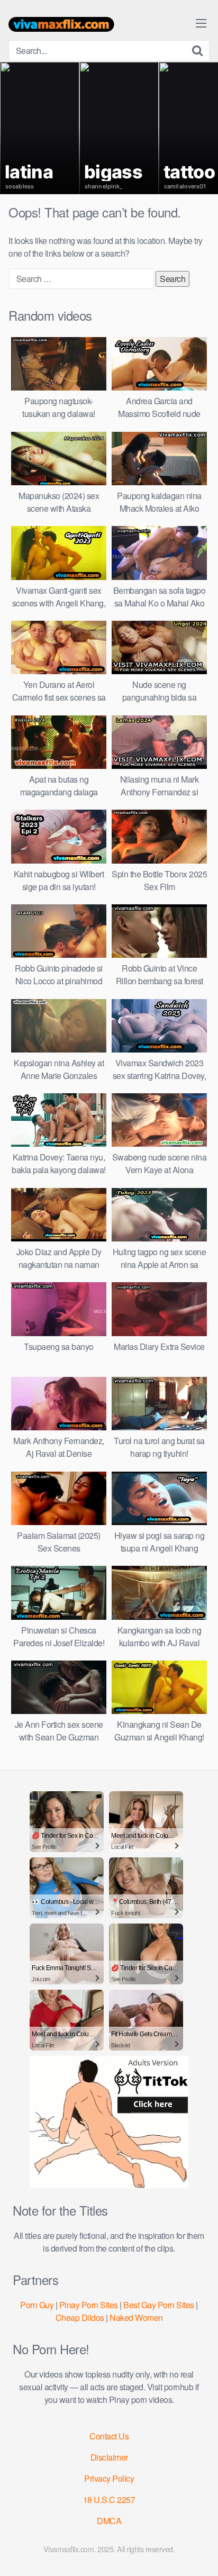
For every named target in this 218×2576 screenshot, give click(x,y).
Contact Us (109, 2436)
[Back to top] (199, 2553)
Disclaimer (109, 2457)
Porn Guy (37, 2305)
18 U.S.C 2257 (109, 2500)
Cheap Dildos (80, 2318)
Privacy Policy (109, 2478)
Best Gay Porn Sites (159, 2305)
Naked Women (136, 2318)
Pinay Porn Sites (89, 2305)
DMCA (109, 2521)
